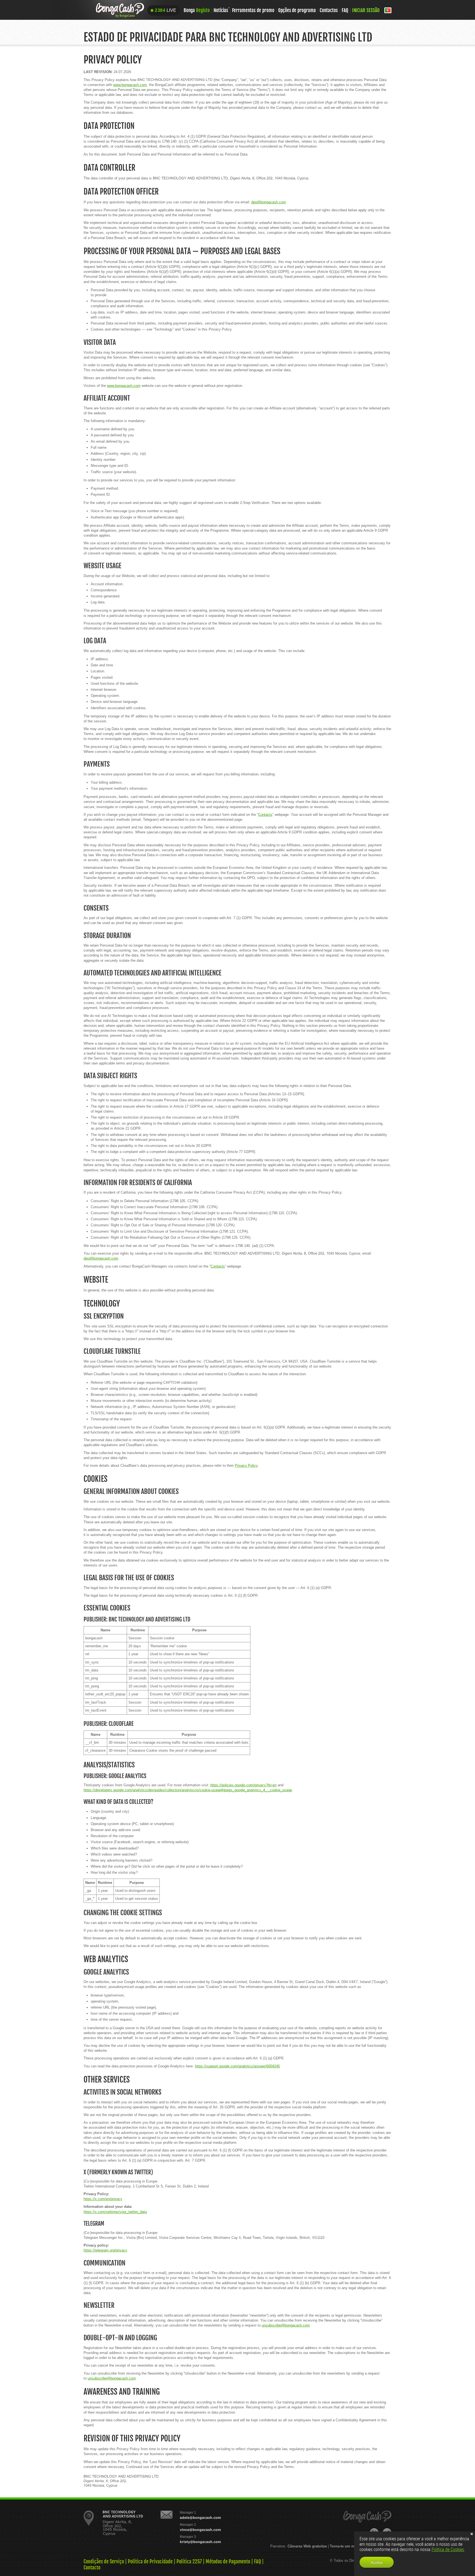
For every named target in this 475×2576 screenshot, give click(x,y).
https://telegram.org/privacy (105, 2250)
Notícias (221, 10)
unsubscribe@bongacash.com (286, 2325)
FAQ (345, 10)
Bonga (197, 10)
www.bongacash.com (130, 85)
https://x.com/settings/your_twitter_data (115, 2212)
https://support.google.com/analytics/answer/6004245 (237, 2066)
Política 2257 (189, 2561)
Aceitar (377, 2562)
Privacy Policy (246, 1466)
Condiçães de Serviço (104, 2561)
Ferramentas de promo (253, 10)
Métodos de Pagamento (228, 2561)
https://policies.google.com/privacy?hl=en (243, 1785)
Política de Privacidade (150, 2561)
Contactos (329, 10)
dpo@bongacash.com (269, 202)
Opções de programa (297, 10)
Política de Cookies (448, 2549)
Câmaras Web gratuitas (307, 2546)
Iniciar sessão (366, 10)
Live (165, 10)
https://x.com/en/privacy (103, 2199)
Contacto (92, 2567)
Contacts (265, 815)
